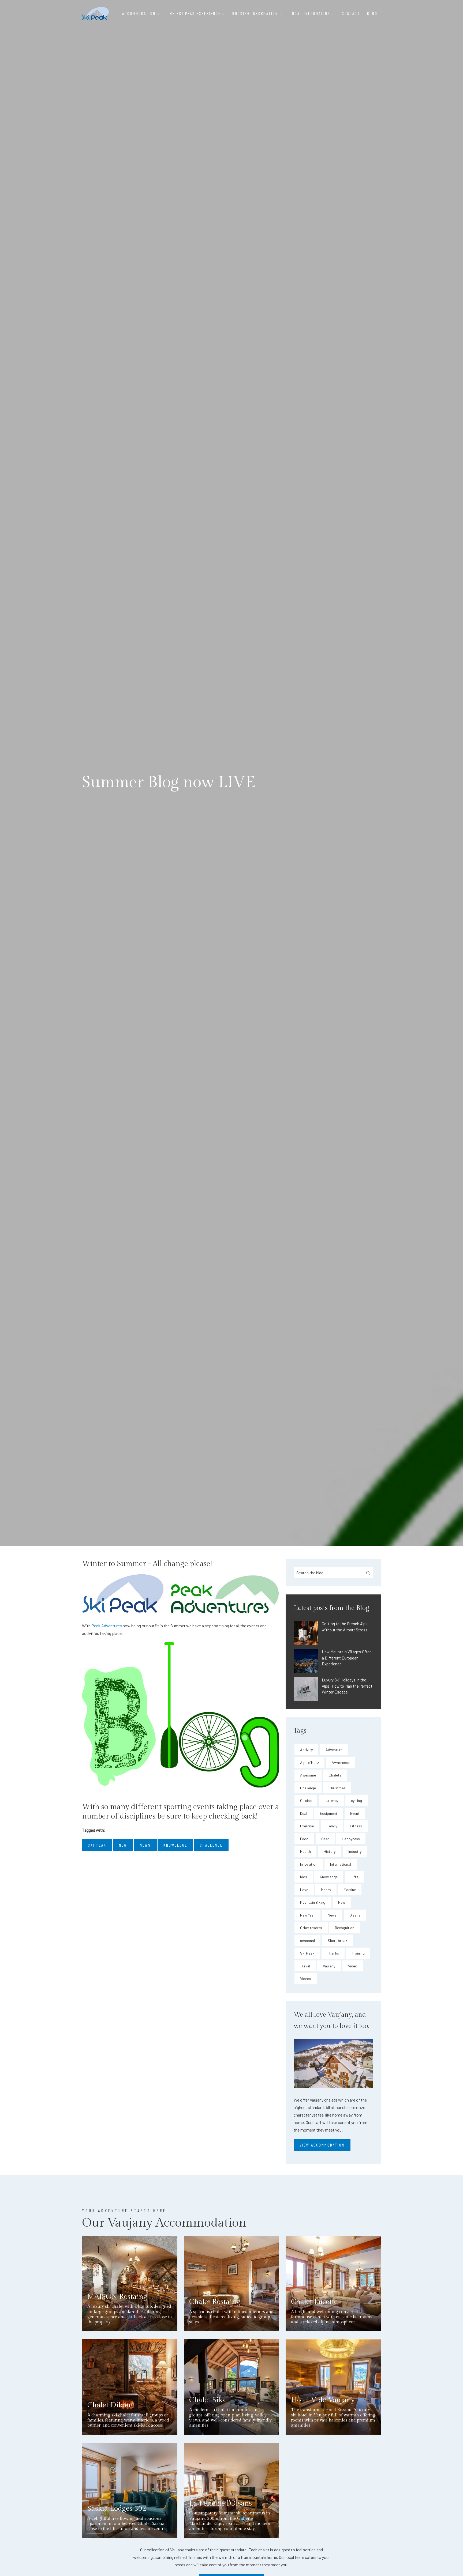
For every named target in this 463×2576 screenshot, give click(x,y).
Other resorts (311, 1928)
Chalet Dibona (111, 2405)
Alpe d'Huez (309, 1762)
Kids (304, 1877)
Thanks (333, 1953)
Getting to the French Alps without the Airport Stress (345, 1627)
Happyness (351, 1839)
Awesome (308, 1775)
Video (353, 1966)
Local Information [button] (311, 13)
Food (304, 1839)
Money (326, 1890)
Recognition (345, 1928)
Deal (304, 1813)
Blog (372, 13)
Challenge (308, 1788)
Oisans (355, 1915)
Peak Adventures (107, 1626)
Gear (325, 1839)
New (342, 1902)
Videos (306, 1979)
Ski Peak (307, 1953)
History (330, 1851)
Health (305, 1851)
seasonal (307, 1941)
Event (355, 1813)
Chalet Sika (208, 2400)
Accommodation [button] (140, 13)
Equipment (329, 1813)
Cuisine (306, 1800)
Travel (305, 1966)
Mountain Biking (313, 1902)
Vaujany (329, 1966)
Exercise (307, 1826)
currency (331, 1800)
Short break (337, 1941)
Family (332, 1826)
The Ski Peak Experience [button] (195, 13)
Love (304, 1890)
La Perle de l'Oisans (221, 2503)
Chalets (335, 1775)
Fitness (356, 1826)
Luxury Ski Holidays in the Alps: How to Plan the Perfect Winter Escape (347, 1686)
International (341, 1864)
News (332, 1915)
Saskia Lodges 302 (117, 2509)
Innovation (309, 1864)
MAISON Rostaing (117, 2297)
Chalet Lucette (314, 2302)
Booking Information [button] (256, 13)
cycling (356, 1800)
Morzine (350, 1890)
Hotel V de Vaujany (323, 2400)
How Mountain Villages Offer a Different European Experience (346, 1658)
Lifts (354, 1877)
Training (358, 1953)
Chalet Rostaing (215, 2302)
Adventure (334, 1750)
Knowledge (329, 1877)
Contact (351, 13)
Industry (355, 1851)
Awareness (341, 1762)
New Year (307, 1915)
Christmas (337, 1788)
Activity (306, 1750)
